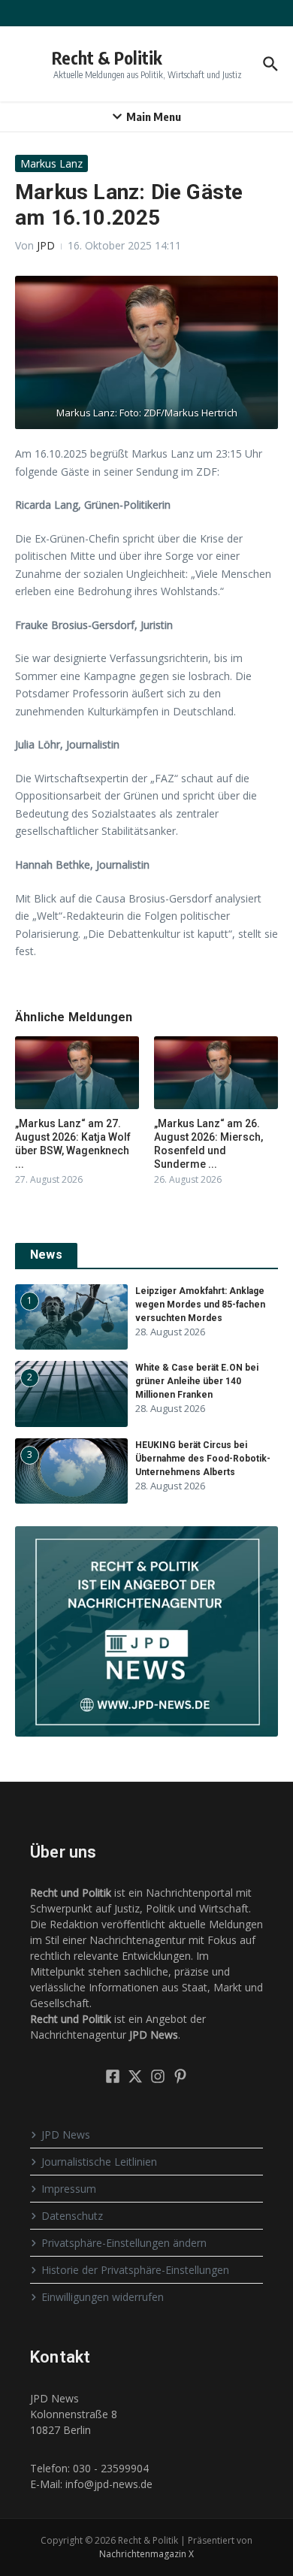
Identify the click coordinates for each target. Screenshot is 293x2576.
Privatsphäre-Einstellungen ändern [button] (124, 2243)
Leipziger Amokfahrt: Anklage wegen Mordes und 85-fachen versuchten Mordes (200, 1305)
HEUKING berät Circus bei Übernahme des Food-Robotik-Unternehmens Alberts (203, 1459)
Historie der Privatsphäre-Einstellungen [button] (135, 2270)
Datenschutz (72, 2216)
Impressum (69, 2189)
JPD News (66, 2135)
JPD (46, 245)
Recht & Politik (107, 57)
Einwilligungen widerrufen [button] (103, 2297)
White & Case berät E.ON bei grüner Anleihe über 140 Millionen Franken (197, 1381)
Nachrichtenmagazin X (146, 2554)
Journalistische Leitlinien (99, 2162)
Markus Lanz (51, 163)
